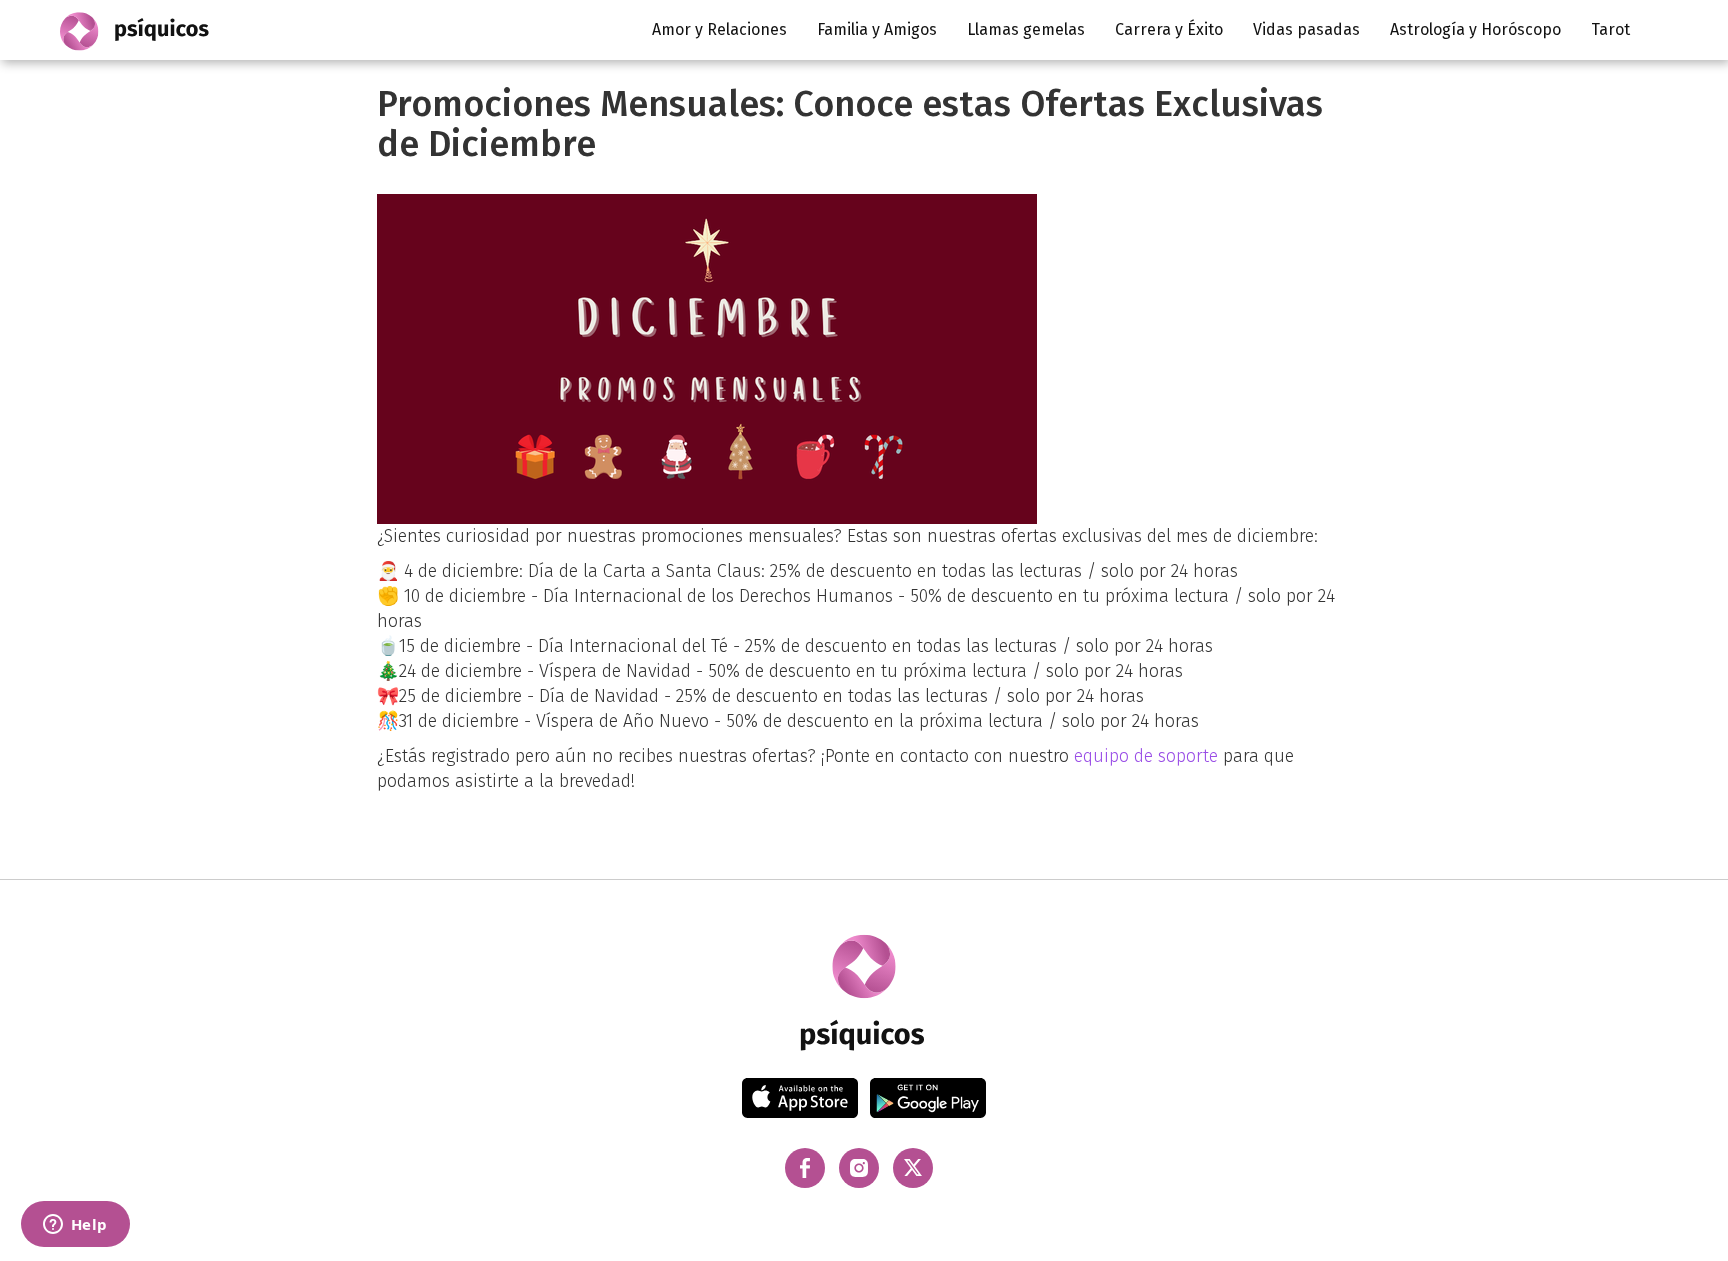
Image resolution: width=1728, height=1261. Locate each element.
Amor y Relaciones (719, 29)
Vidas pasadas (1306, 29)
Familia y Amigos (877, 29)
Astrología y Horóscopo (1475, 29)
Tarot (1610, 29)
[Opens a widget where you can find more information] (75, 1226)
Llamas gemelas (1026, 29)
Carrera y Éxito (1169, 29)
